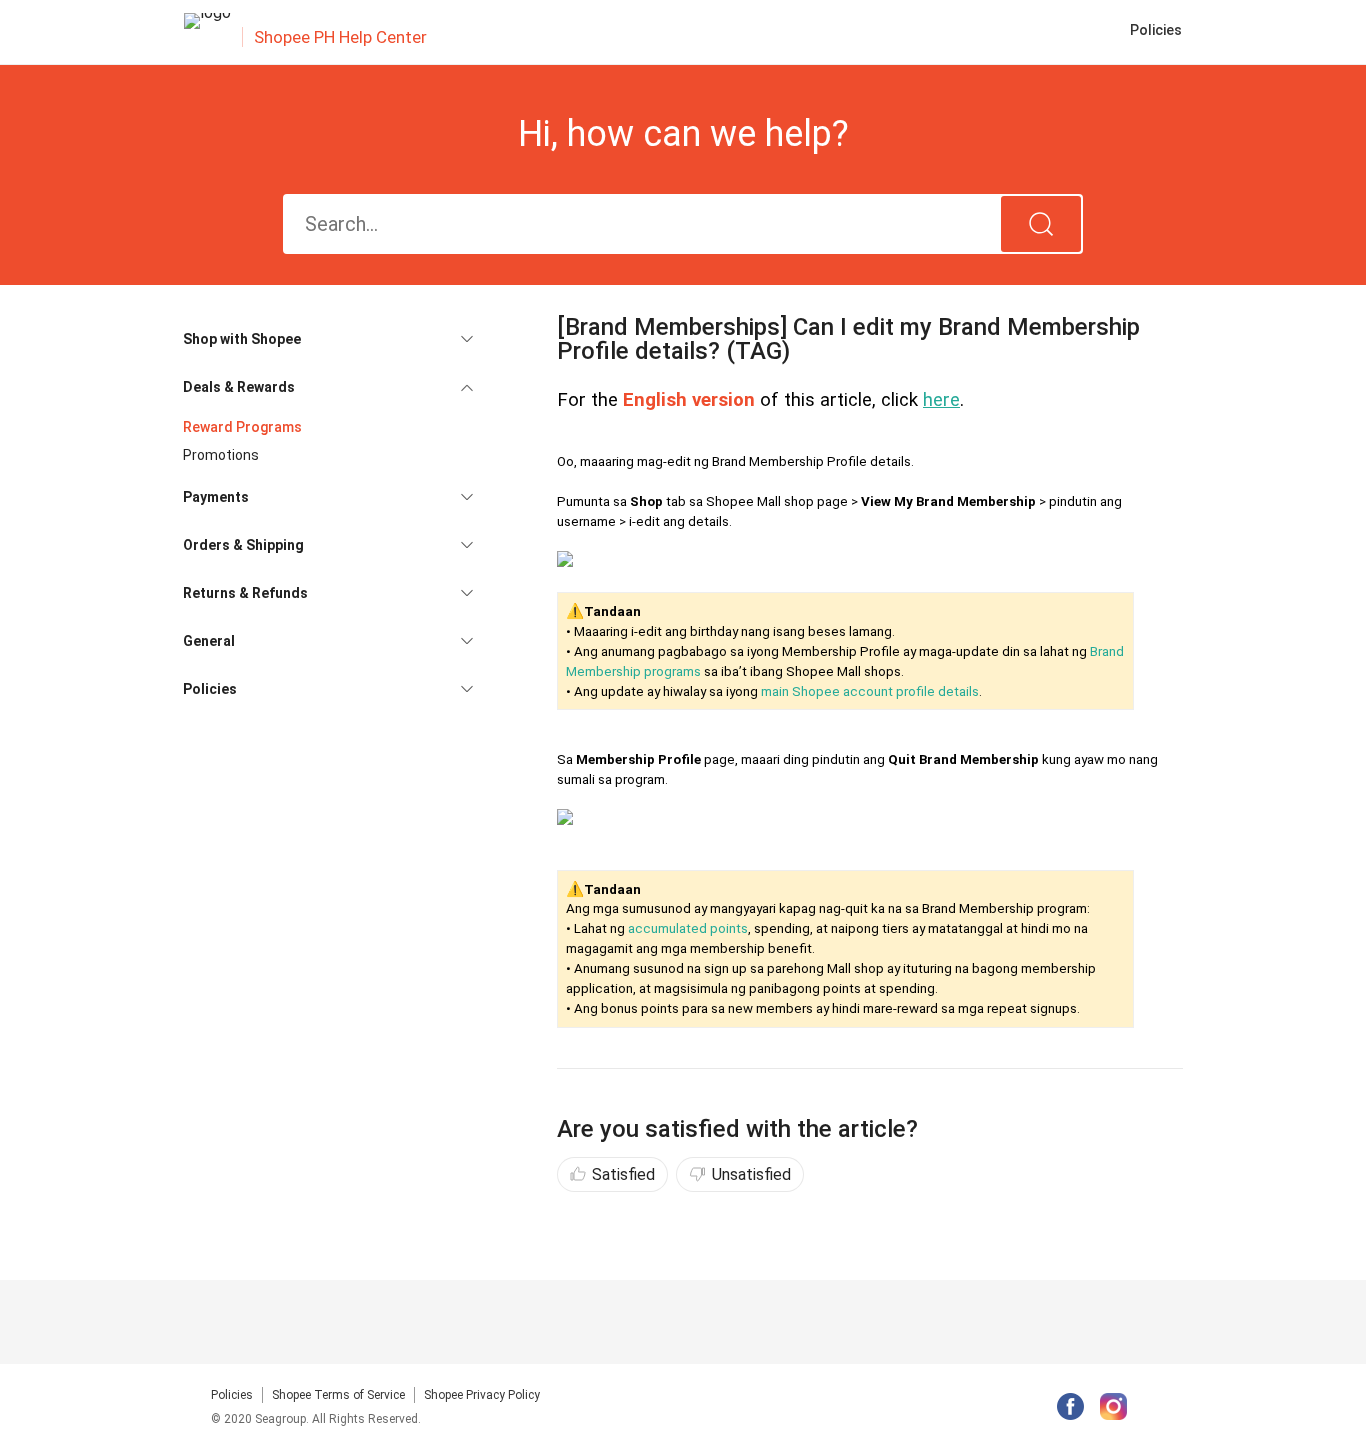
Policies (232, 1395)
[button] (328, 339)
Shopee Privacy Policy (482, 1395)
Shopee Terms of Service (338, 1395)
